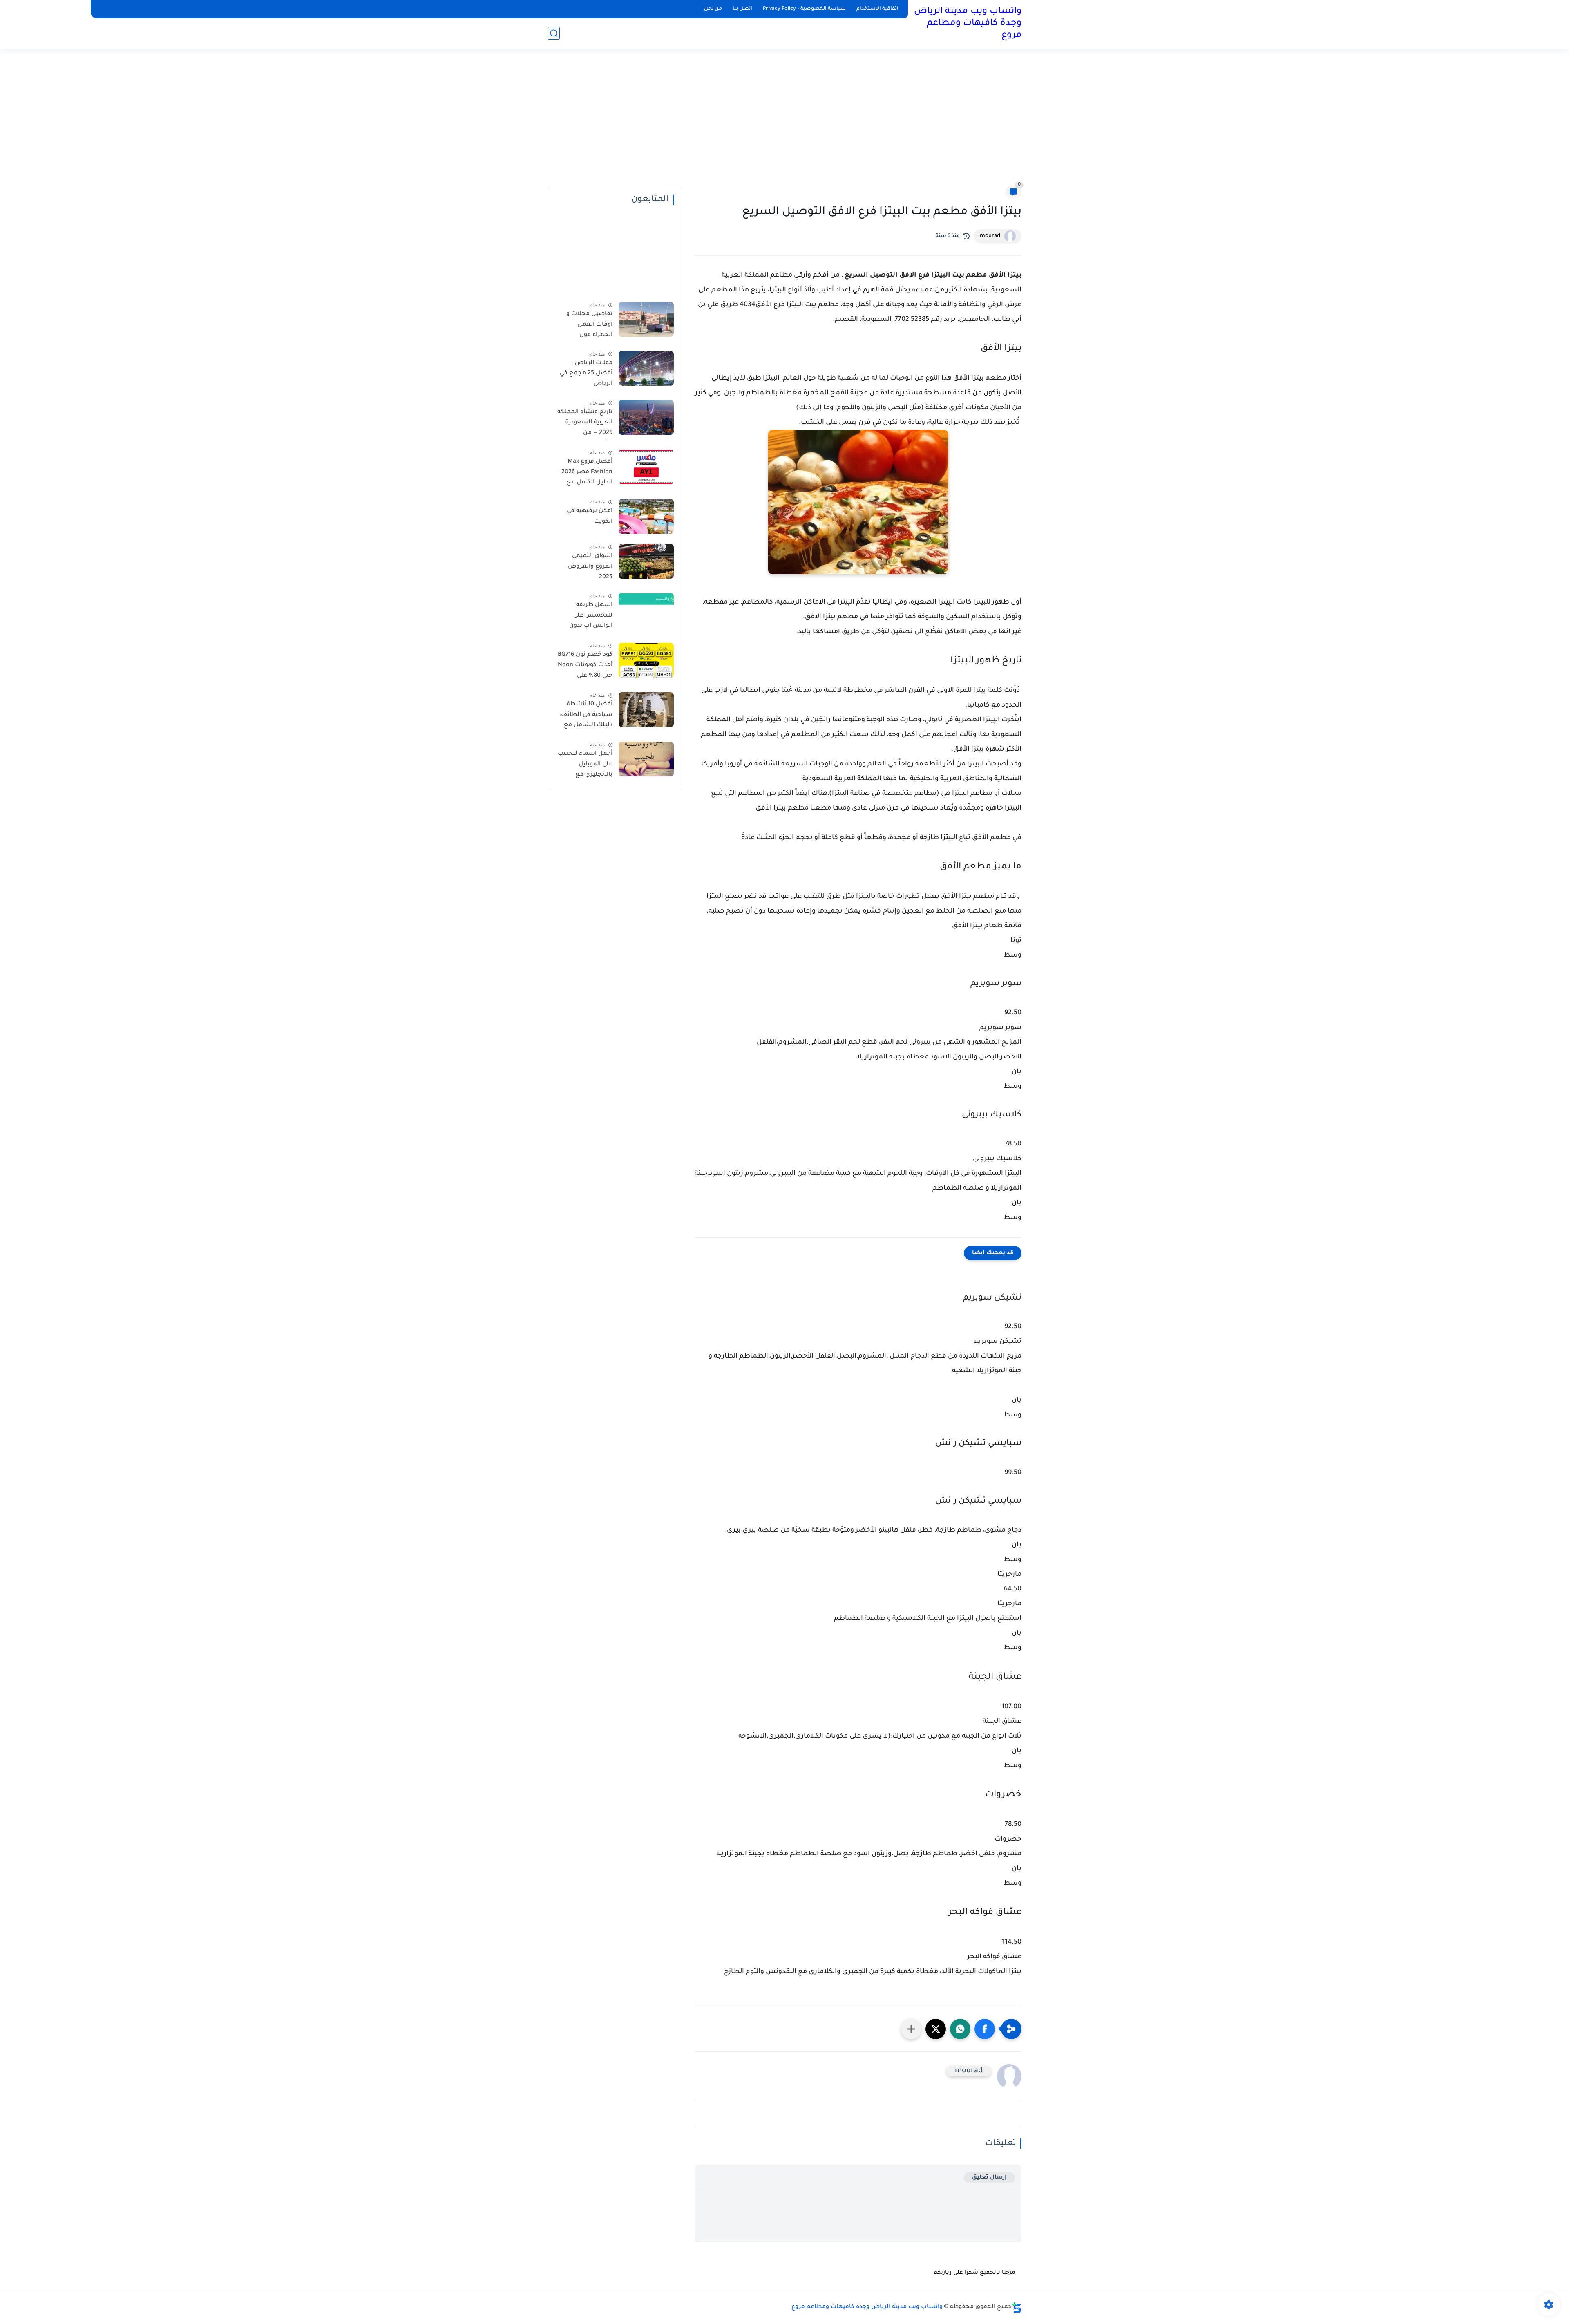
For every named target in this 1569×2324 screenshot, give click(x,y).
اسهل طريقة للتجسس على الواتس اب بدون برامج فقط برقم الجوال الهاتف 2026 (586, 617)
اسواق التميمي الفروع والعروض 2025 (590, 567)
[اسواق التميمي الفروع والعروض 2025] (646, 561)
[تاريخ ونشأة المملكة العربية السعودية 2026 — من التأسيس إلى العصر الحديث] (646, 417)
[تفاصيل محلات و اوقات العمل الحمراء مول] (646, 319)
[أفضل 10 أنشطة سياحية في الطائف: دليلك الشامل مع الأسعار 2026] (646, 710)
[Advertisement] (784, 123)
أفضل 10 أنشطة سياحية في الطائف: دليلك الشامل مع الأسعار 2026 (586, 716)
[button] (985, 2029)
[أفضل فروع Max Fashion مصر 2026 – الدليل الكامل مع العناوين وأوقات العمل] (646, 467)
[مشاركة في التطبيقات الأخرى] (911, 2029)
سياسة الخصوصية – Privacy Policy (804, 9)
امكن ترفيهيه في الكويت (590, 517)
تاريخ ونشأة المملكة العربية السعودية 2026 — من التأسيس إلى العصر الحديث (585, 424)
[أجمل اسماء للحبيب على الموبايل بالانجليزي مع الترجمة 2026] (646, 759)
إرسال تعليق (989, 2177)
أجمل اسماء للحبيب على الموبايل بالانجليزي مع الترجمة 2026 (585, 766)
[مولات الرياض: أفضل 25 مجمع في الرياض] (646, 368)
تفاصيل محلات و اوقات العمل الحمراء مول (589, 325)
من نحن (713, 9)
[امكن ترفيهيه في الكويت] (646, 516)
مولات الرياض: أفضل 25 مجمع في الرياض (586, 374)
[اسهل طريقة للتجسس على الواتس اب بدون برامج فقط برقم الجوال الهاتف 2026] (646, 610)
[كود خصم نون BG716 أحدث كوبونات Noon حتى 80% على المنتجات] (646, 660)
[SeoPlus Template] (1017, 2307)
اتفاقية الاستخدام (877, 9)
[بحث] (554, 33)
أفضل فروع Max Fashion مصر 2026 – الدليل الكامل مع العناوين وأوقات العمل (585, 474)
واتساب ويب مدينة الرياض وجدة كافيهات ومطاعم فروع (968, 24)
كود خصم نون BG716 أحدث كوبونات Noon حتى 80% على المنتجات (585, 667)
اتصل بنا (742, 9)
